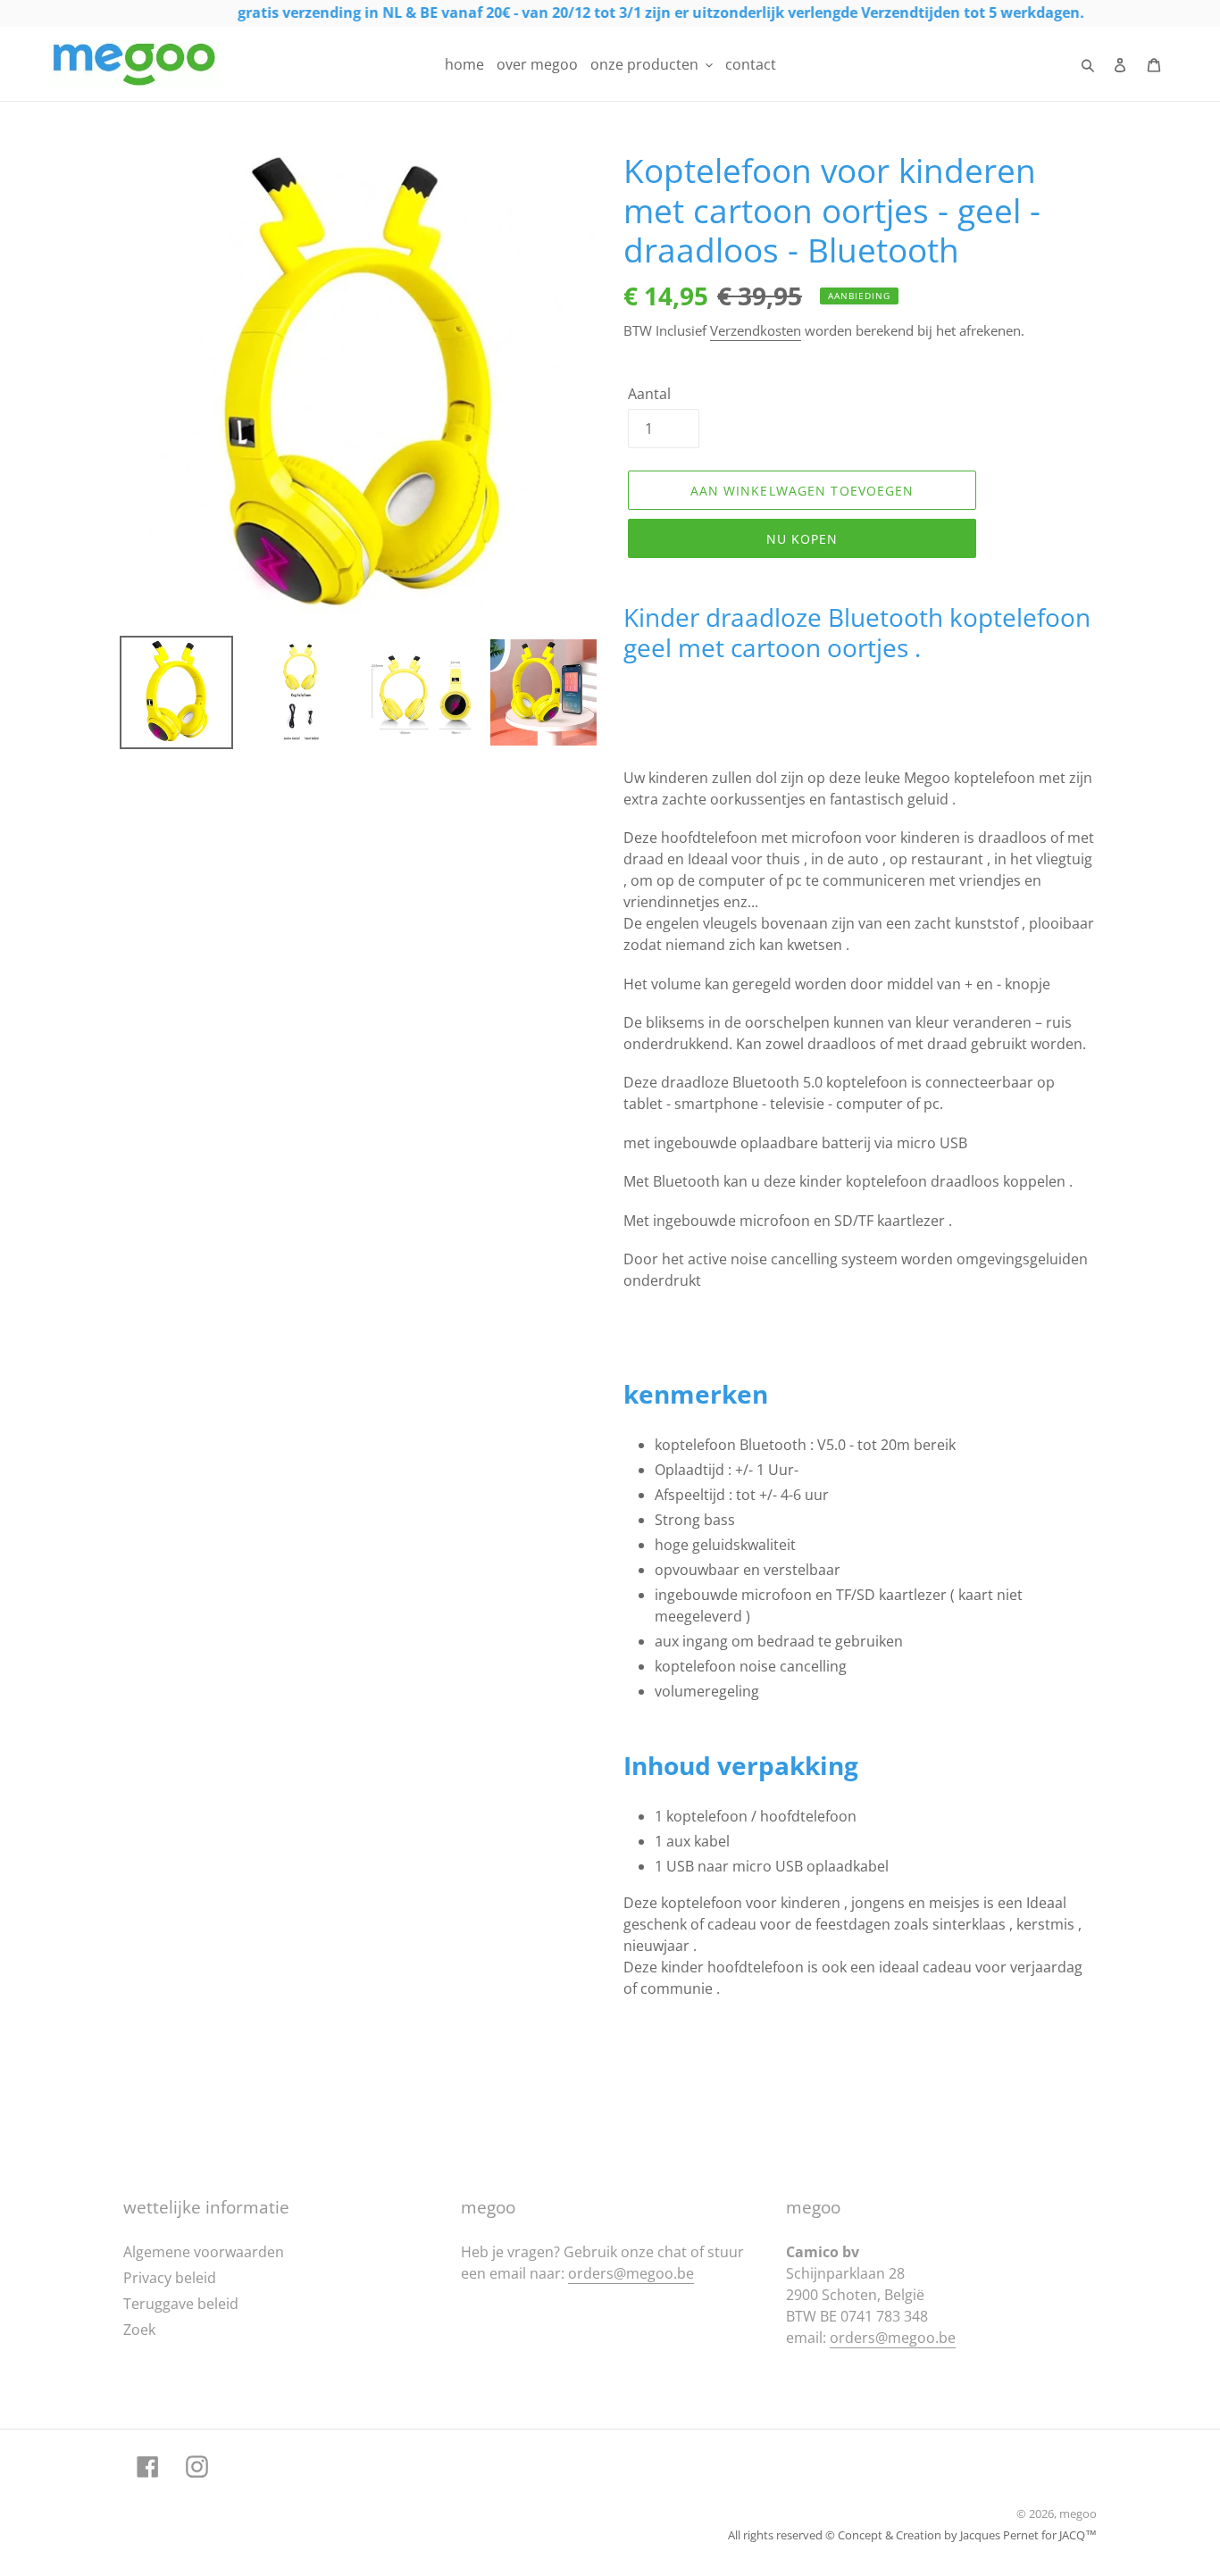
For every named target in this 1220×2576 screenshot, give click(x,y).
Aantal (649, 394)
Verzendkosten (756, 330)
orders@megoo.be (631, 2273)
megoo (1078, 2513)
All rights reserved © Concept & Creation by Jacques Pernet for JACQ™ (912, 2535)
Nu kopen (802, 539)
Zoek (139, 2330)
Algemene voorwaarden (204, 2252)
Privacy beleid (170, 2278)
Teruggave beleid (181, 2304)
